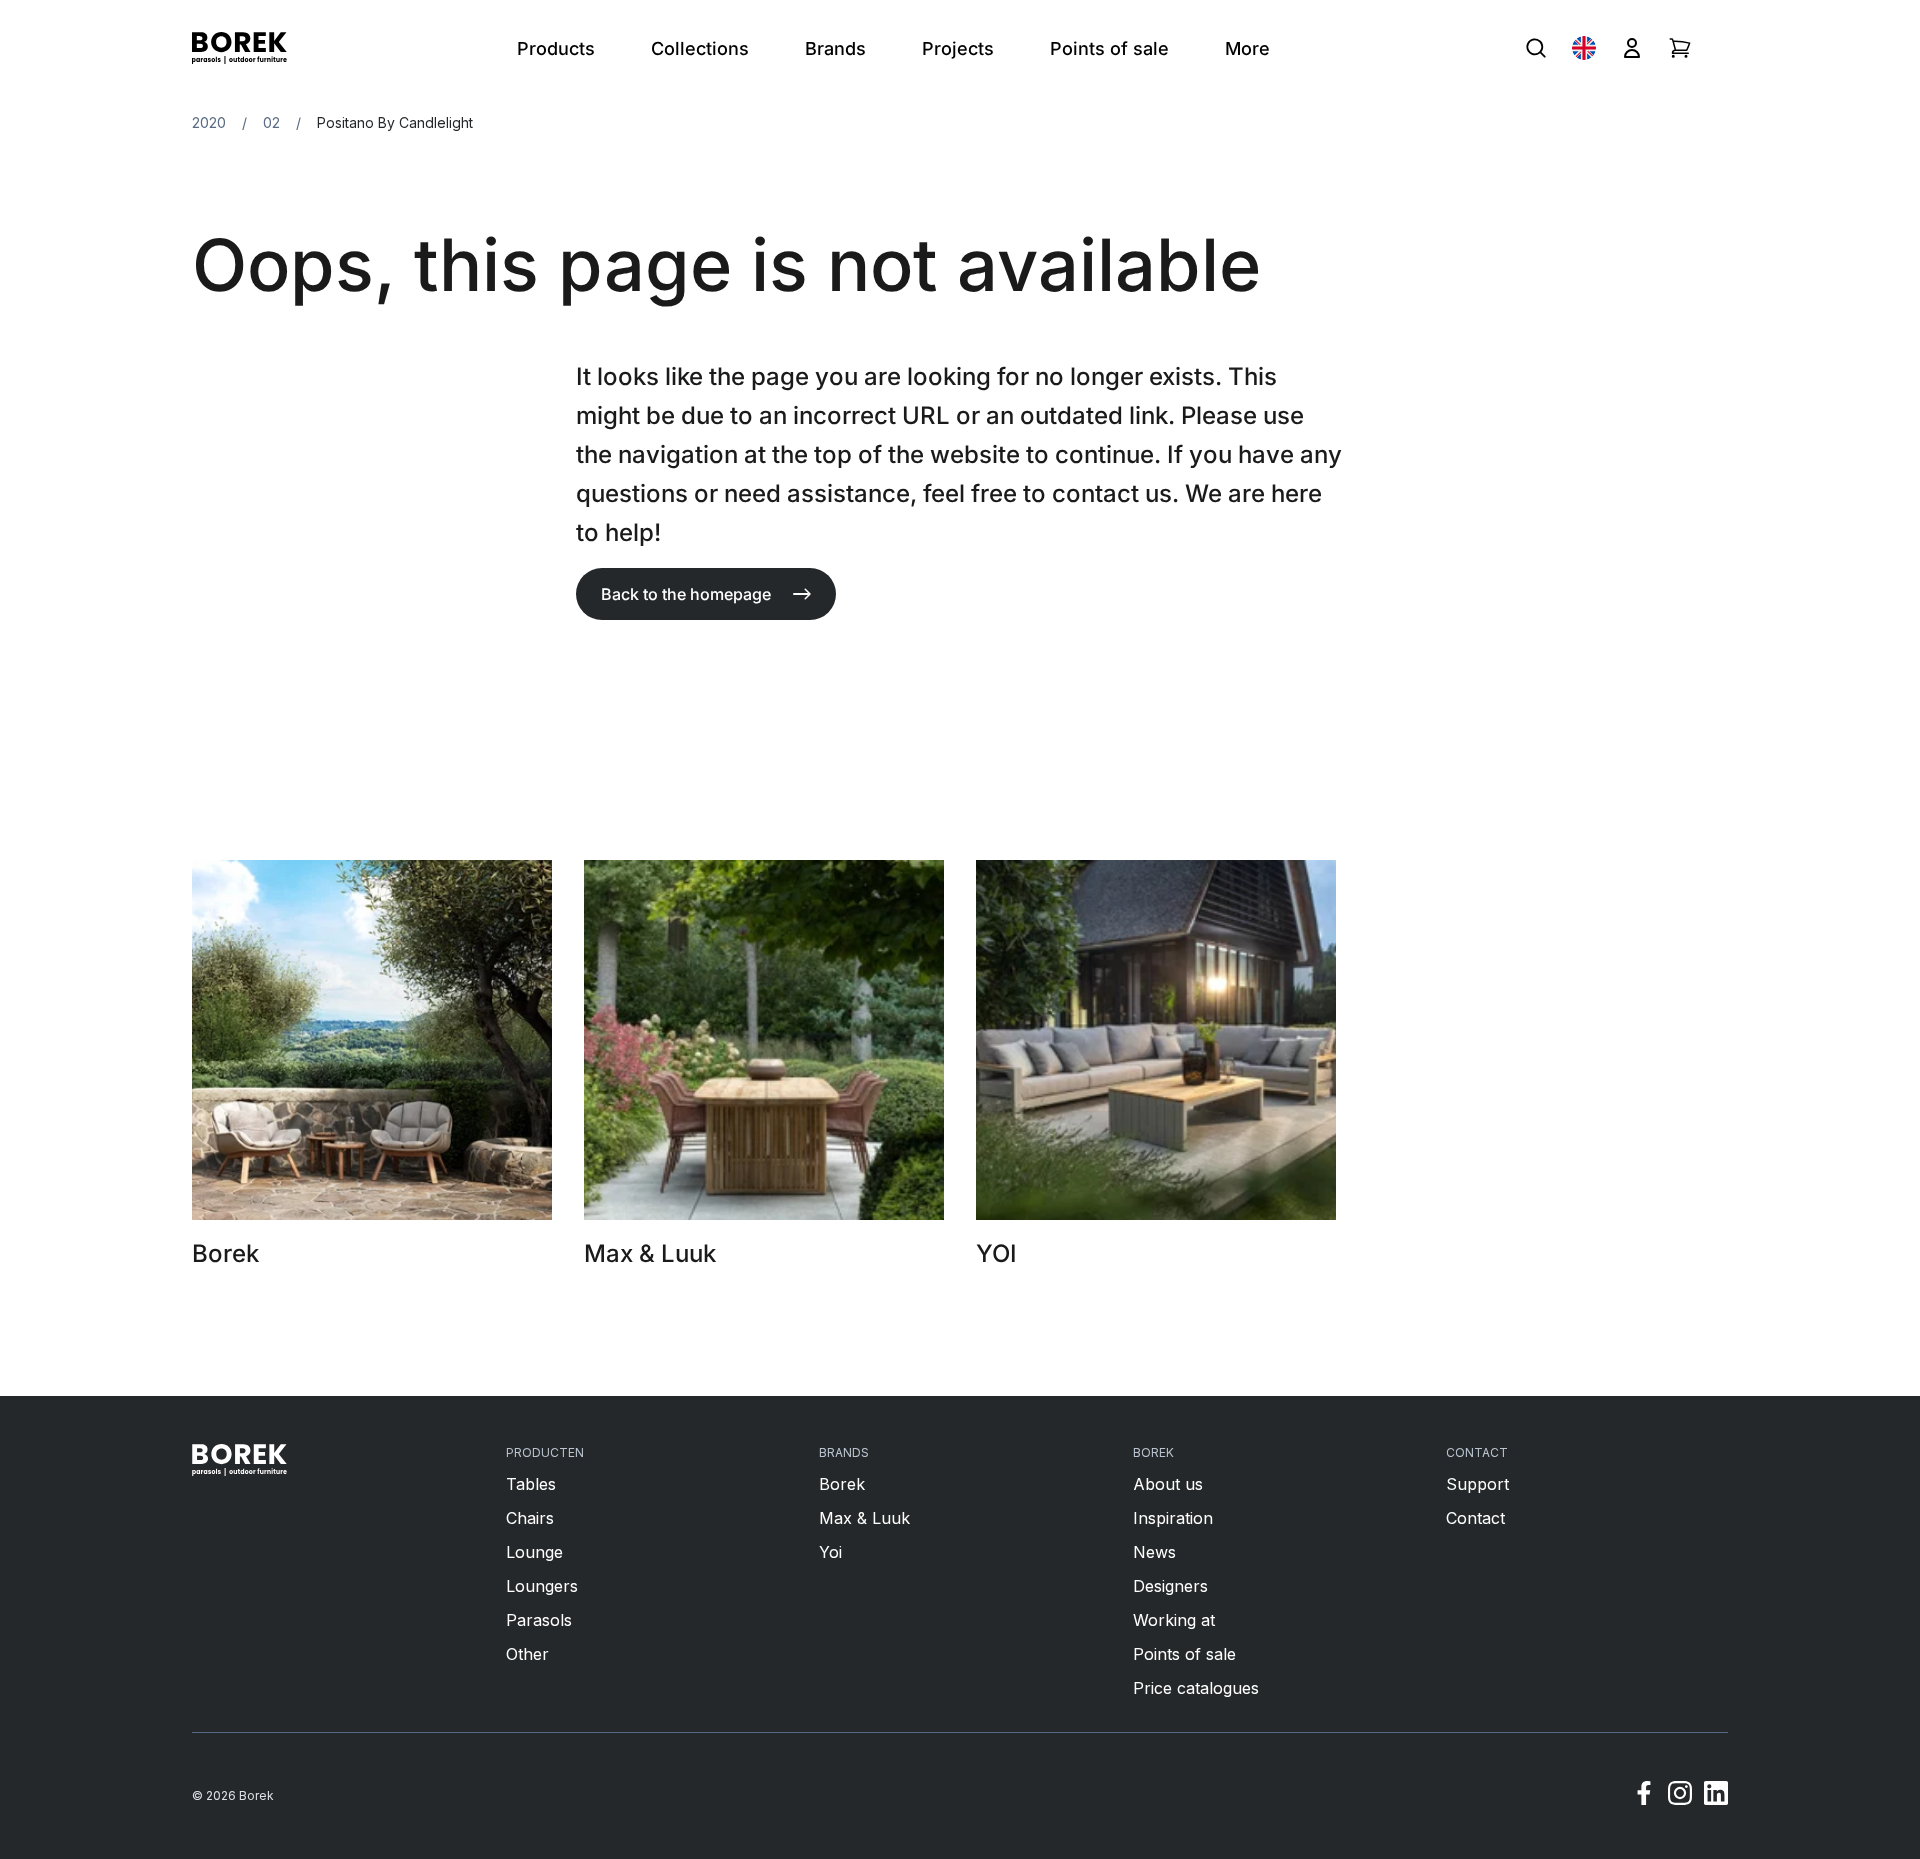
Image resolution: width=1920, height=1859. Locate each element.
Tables (531, 1484)
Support (1477, 1484)
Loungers (542, 1586)
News (1154, 1552)
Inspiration (1173, 1518)
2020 (209, 122)
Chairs (530, 1518)
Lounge (534, 1552)
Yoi (830, 1552)
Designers (1170, 1586)
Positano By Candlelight (395, 122)
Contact (1475, 1518)
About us (1168, 1484)
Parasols (539, 1620)
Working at (1174, 1620)
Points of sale (1184, 1654)
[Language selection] (1584, 48)
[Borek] (239, 1460)
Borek (842, 1484)
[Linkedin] (1716, 1796)
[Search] (1536, 48)
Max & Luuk (864, 1518)
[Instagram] (1680, 1796)
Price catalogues (1196, 1688)
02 (271, 122)
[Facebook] (1644, 1796)
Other (527, 1654)
